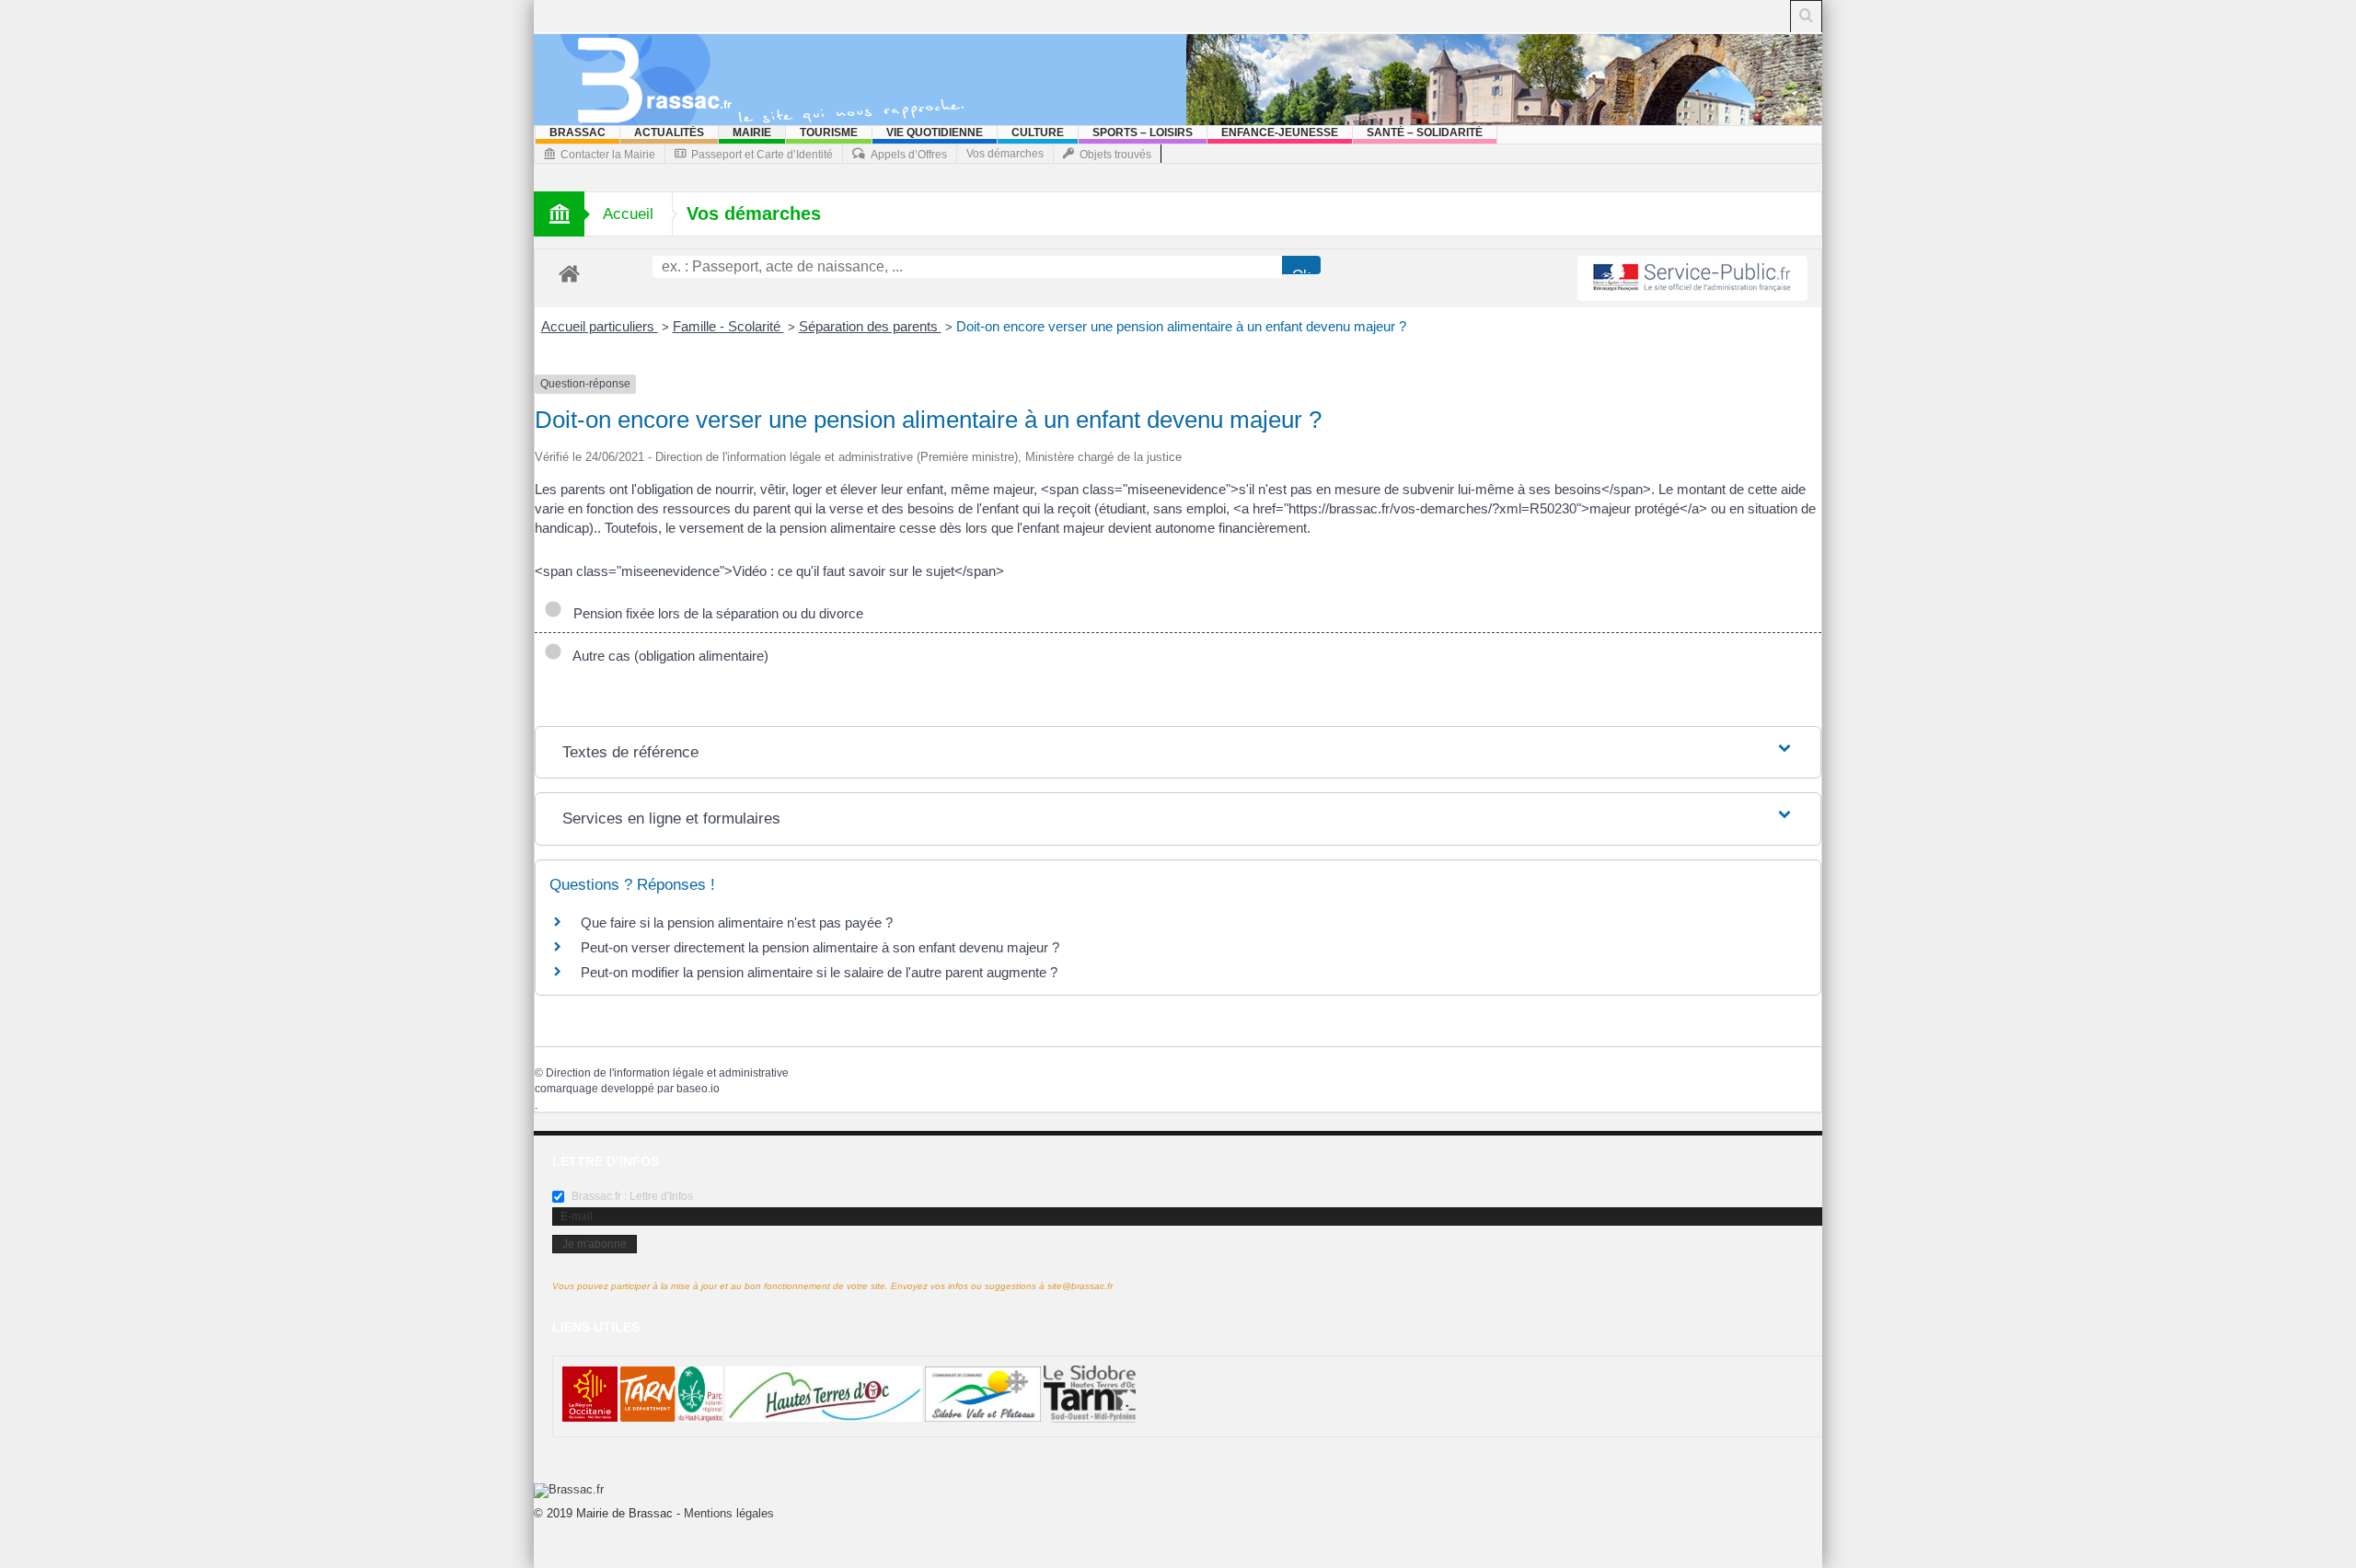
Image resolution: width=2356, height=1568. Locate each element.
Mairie (752, 133)
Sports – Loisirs (1143, 133)
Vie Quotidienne (935, 133)
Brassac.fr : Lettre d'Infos (631, 1196)
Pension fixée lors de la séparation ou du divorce (715, 613)
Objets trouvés (1115, 155)
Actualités (669, 133)
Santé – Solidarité (1425, 133)
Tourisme (829, 133)
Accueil (628, 214)
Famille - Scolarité (728, 326)
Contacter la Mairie (608, 155)
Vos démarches (1005, 154)
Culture (1038, 133)
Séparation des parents (870, 326)
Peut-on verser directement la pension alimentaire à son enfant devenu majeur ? (820, 947)
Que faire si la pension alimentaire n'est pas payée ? (737, 922)
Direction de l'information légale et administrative (667, 1073)
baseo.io (698, 1089)
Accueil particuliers (600, 326)
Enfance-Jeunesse (1280, 133)
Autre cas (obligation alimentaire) (667, 656)
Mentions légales (729, 1513)
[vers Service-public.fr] (1692, 278)
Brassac (577, 133)
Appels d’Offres (909, 155)
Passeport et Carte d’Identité (762, 155)
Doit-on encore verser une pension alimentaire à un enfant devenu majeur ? (1181, 326)
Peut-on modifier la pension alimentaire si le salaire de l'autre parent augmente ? (819, 972)
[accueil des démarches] (569, 273)
